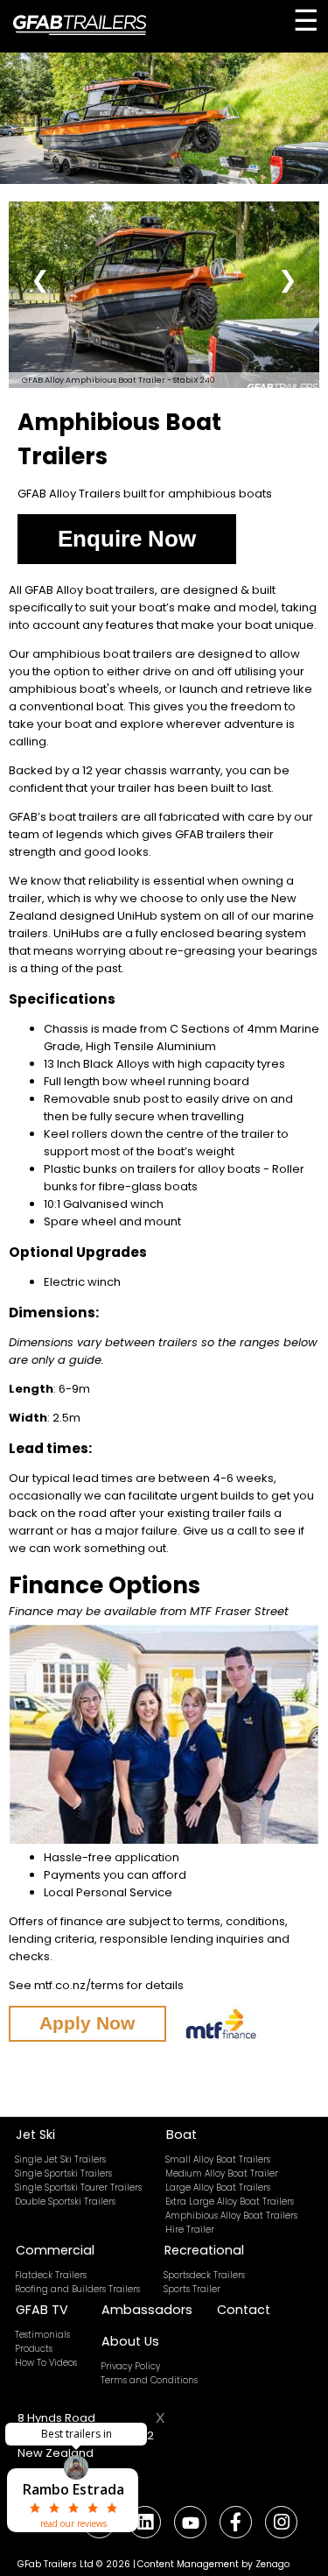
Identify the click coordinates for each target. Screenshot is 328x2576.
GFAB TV (42, 2310)
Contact (244, 2310)
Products (34, 2349)
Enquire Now (127, 539)
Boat (181, 2135)
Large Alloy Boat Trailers (218, 2188)
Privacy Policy (130, 2366)
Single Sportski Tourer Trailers (78, 2188)
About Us (130, 2341)
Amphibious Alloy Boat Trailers (231, 2216)
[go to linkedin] (144, 2522)
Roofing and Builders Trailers (77, 2289)
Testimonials (42, 2335)
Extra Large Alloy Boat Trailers (230, 2202)
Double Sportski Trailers (65, 2202)
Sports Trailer (192, 2289)
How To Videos (46, 2363)
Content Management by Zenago (213, 2564)
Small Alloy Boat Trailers (218, 2160)
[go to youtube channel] (190, 2522)
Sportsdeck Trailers (204, 2275)
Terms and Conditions (149, 2380)
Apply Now (87, 2023)
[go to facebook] (236, 2522)
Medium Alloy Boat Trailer (222, 2174)
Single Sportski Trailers (63, 2174)
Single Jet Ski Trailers (60, 2160)
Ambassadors (147, 2310)
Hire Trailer (190, 2230)
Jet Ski (35, 2135)
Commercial (55, 2250)
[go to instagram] (281, 2522)
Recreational (204, 2250)
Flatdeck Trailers (51, 2275)
